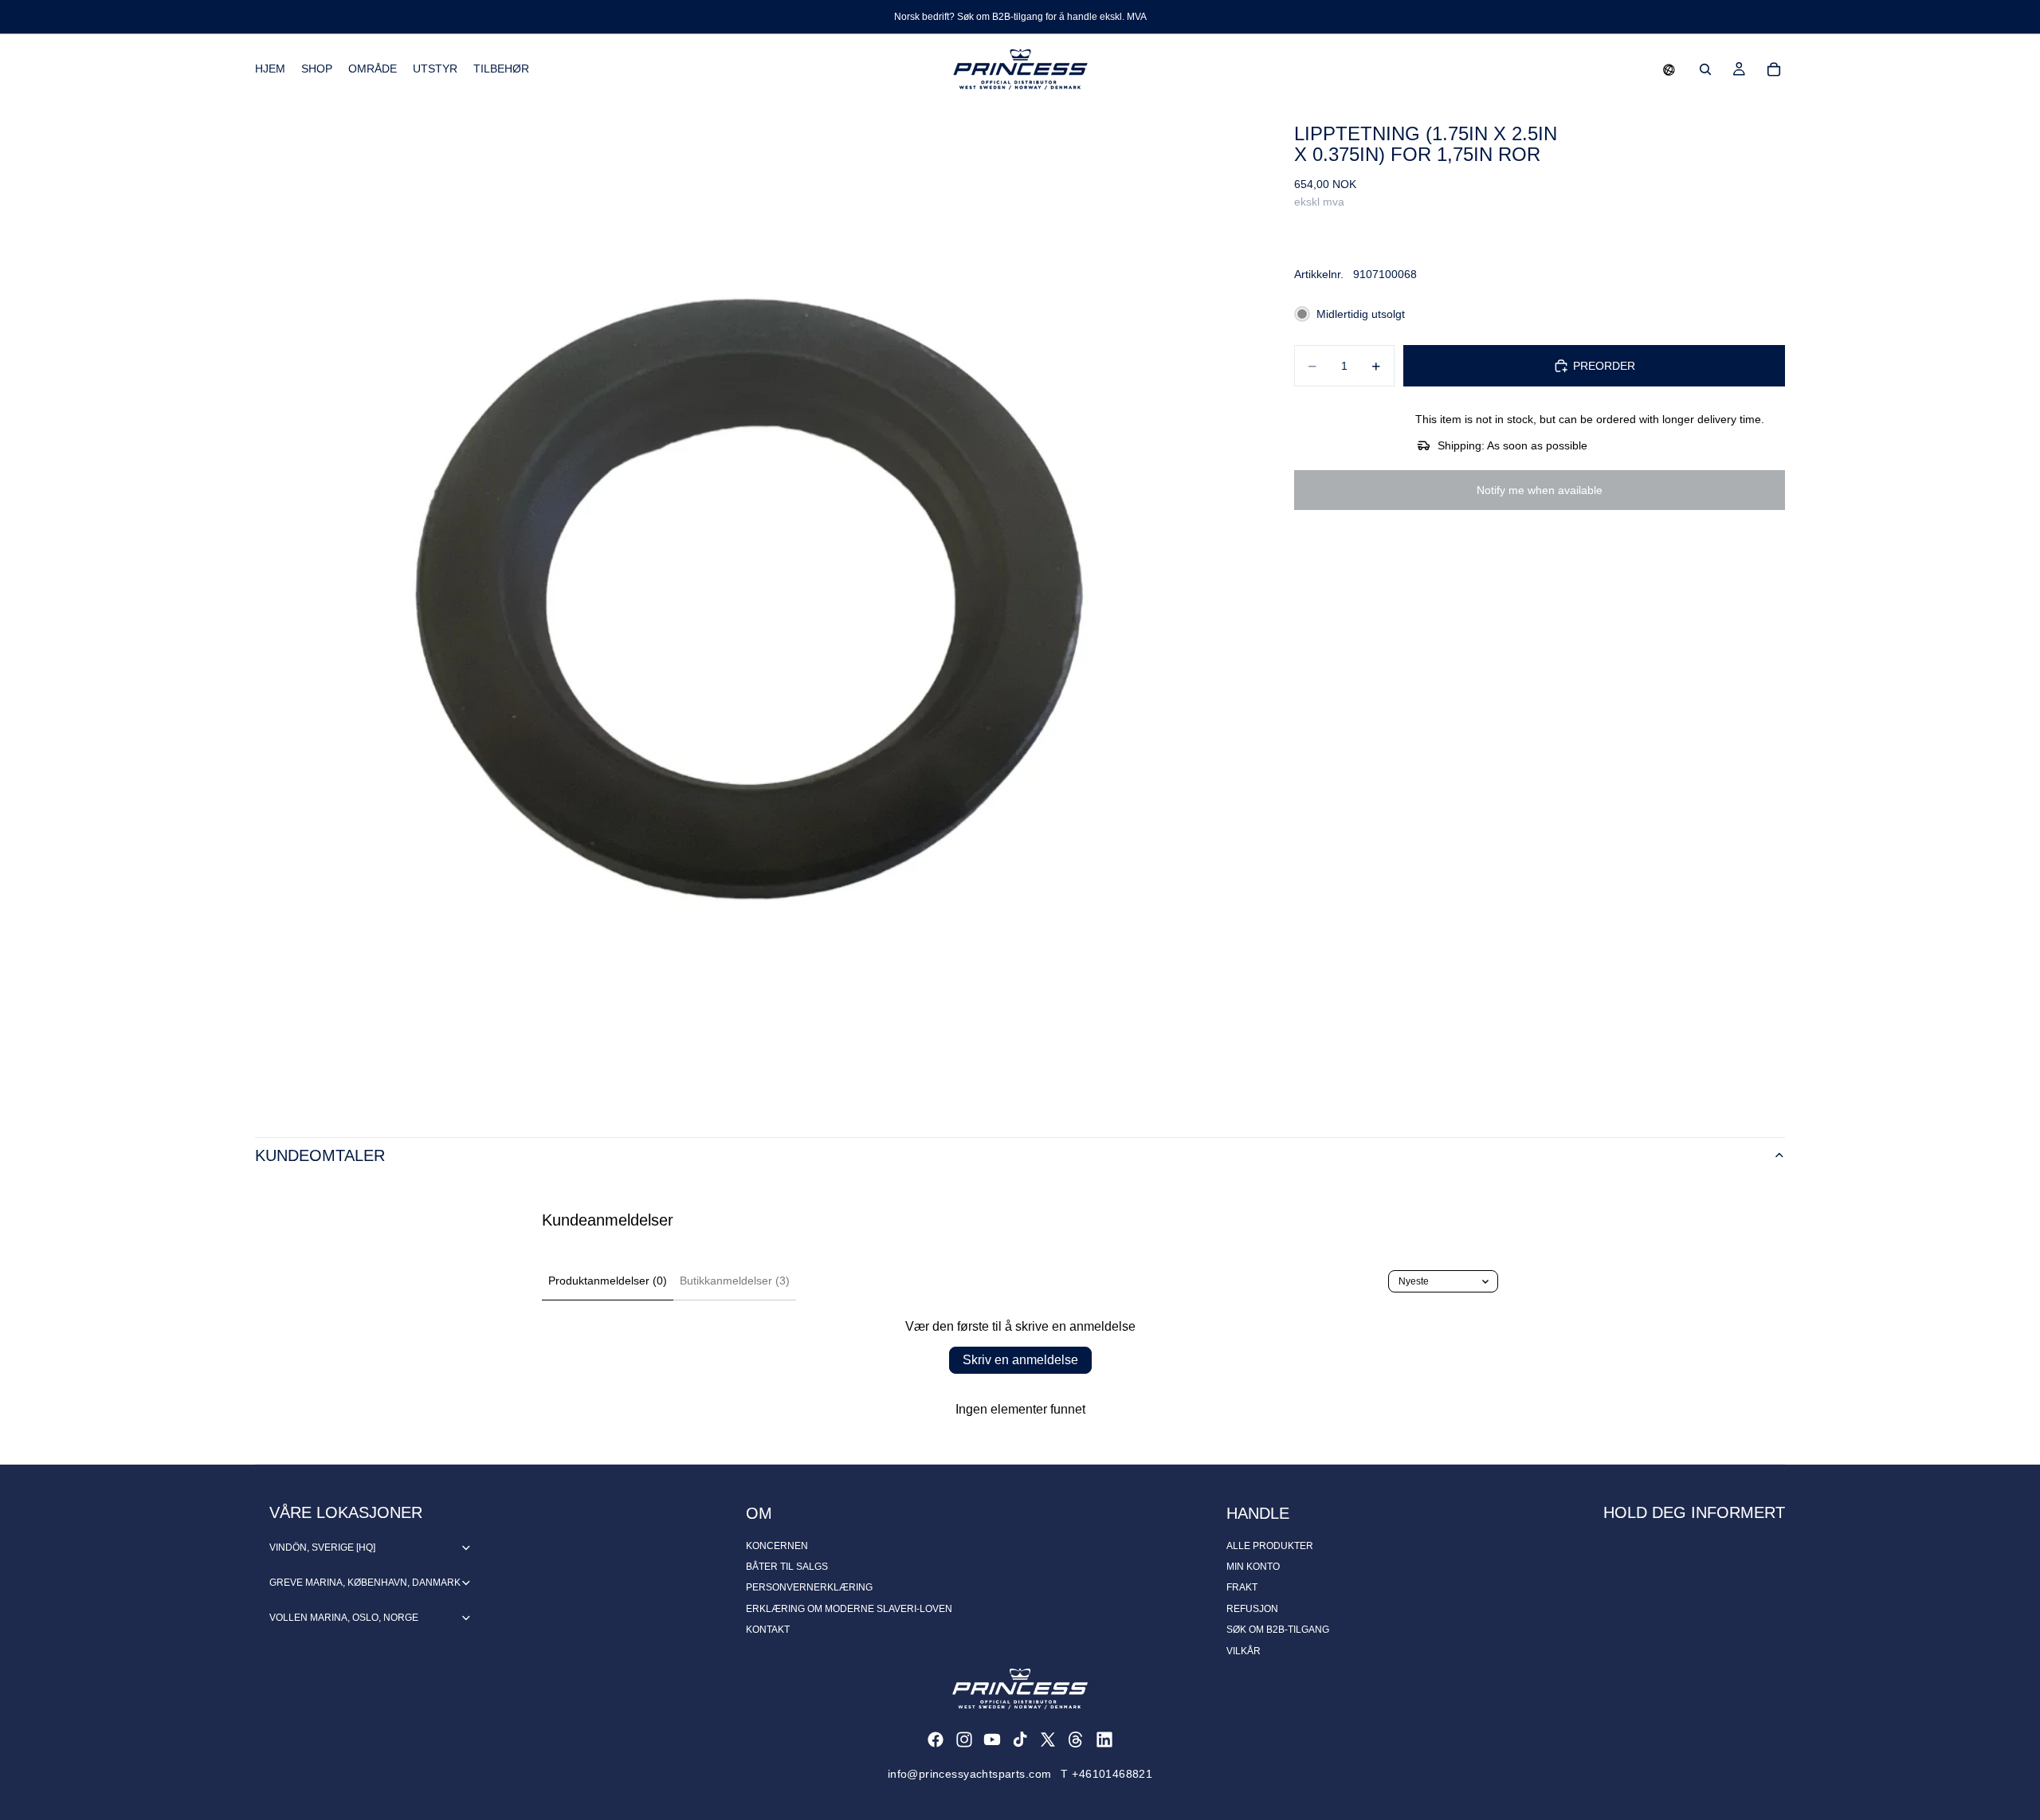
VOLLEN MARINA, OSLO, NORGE (344, 1618)
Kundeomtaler (320, 1155)
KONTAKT (768, 1630)
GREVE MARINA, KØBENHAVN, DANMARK (365, 1583)
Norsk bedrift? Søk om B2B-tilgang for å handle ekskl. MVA (1020, 17)
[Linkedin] (1104, 1740)
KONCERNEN (777, 1546)
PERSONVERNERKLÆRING (809, 1587)
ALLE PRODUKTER (1270, 1546)
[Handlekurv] (1774, 69)
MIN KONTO (1253, 1567)
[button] (1669, 69)
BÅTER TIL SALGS (787, 1567)
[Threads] (1076, 1740)
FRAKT (1242, 1587)
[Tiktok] (1020, 1740)
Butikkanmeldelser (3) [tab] (735, 1281)
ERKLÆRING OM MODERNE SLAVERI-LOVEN (849, 1609)
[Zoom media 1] (755, 605)
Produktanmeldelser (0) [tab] (608, 1281)
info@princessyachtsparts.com (970, 1774)
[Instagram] (964, 1740)
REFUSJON (1252, 1609)
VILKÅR (1244, 1651)
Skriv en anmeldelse (1020, 1360)
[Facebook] (936, 1740)
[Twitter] (1048, 1740)
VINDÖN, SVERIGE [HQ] (322, 1547)
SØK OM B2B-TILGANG (1278, 1630)
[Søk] (1705, 69)
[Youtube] (992, 1740)
